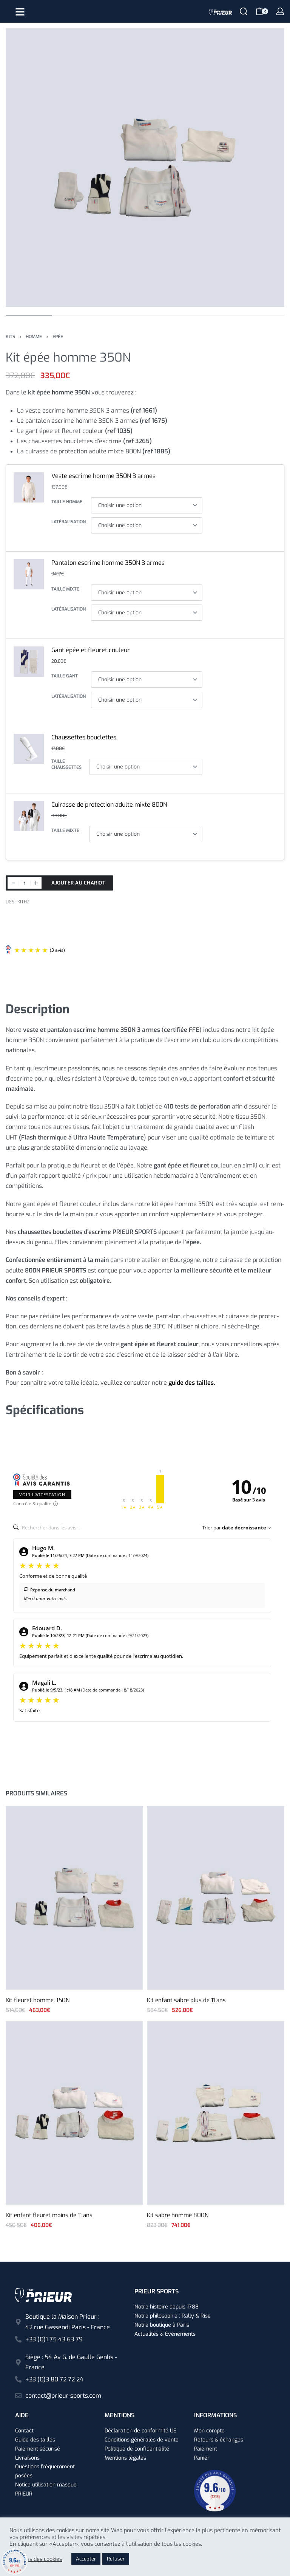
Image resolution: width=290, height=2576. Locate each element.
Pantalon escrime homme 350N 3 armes (108, 563)
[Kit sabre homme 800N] (216, 2113)
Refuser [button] (116, 2559)
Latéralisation (69, 522)
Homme (34, 337)
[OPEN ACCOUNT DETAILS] (280, 11)
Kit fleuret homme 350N (38, 2000)
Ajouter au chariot (78, 883)
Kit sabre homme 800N (178, 2215)
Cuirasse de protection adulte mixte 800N (109, 805)
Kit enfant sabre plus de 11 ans (186, 2000)
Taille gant (65, 676)
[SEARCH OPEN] (244, 11)
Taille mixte (65, 589)
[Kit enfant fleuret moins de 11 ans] (74, 2113)
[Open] (20, 12)
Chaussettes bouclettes (84, 737)
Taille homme (67, 502)
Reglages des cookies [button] (36, 2559)
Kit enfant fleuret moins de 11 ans (49, 2215)
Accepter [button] (86, 2559)
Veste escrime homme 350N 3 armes (103, 476)
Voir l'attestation (42, 1494)
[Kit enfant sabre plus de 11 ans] (216, 1898)
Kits (10, 337)
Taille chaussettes (66, 765)
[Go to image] (29, 315)
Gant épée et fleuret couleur (91, 650)
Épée (58, 337)
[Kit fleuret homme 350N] (74, 1898)
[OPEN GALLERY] (145, 168)
